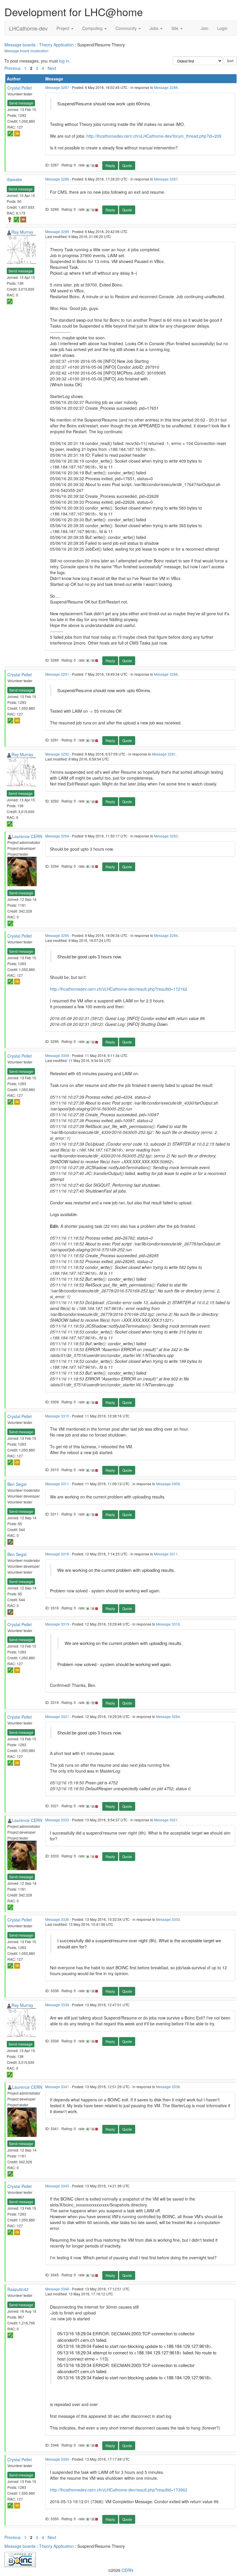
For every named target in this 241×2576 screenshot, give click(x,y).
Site (175, 28)
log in (64, 61)
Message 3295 (57, 935)
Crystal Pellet (20, 88)
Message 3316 (57, 1554)
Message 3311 (57, 1484)
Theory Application (56, 45)
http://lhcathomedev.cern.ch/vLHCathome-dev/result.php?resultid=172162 (119, 989)
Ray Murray (22, 232)
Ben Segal (17, 1484)
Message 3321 (57, 1716)
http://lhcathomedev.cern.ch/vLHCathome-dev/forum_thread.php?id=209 (154, 136)
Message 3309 (57, 1055)
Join (205, 28)
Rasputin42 (18, 2289)
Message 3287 (57, 87)
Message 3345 (57, 2186)
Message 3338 (57, 2005)
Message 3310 (57, 1416)
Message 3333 (57, 1820)
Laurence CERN (27, 836)
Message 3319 (57, 1624)
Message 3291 (57, 674)
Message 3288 (57, 179)
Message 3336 (57, 1919)
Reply (110, 165)
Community (127, 28)
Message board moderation (26, 51)
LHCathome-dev (28, 28)
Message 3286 (166, 87)
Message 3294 (57, 836)
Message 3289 (57, 231)
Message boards (20, 45)
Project (63, 28)
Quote (127, 165)
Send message (21, 103)
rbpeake (14, 179)
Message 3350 (57, 2459)
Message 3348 (57, 2289)
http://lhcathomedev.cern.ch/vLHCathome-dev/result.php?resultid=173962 (119, 2490)
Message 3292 (57, 754)
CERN (127, 2570)
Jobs (155, 28)
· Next (51, 68)
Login (222, 28)
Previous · (14, 68)
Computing (93, 28)
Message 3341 (57, 2087)
